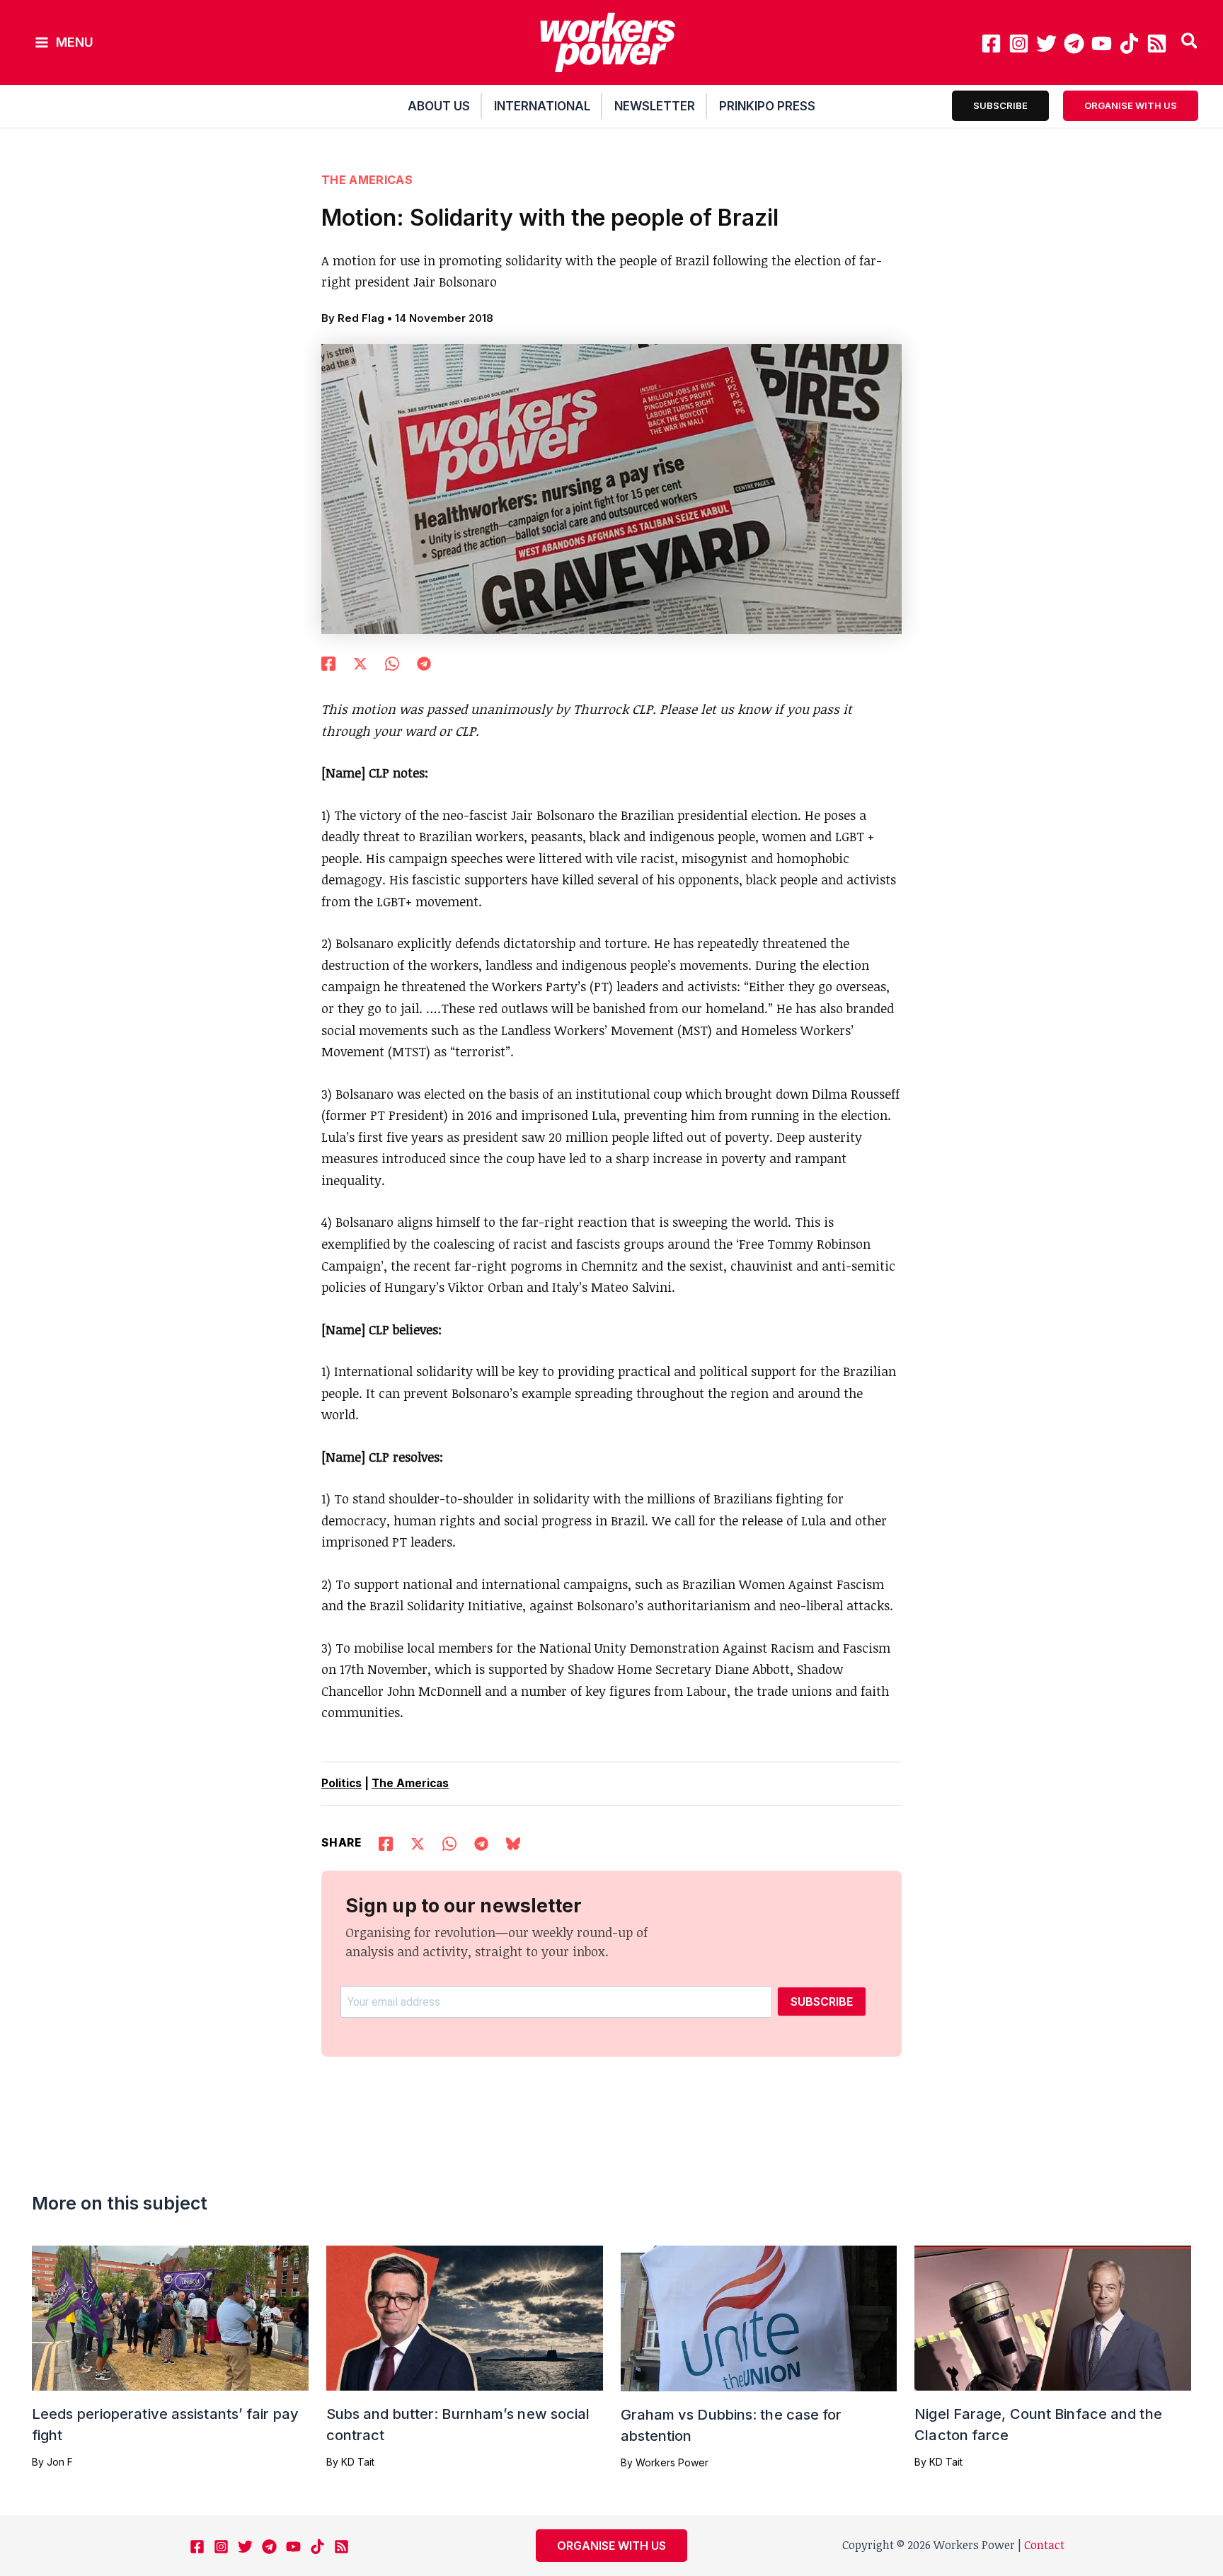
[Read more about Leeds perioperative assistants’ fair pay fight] (170, 2316)
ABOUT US (439, 106)
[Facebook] (991, 44)
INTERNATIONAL (542, 106)
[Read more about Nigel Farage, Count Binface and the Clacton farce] (1053, 2316)
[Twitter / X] (360, 662)
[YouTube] (1102, 44)
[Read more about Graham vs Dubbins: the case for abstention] (759, 2317)
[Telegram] (1074, 44)
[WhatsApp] (392, 662)
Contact (1044, 2545)
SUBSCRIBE (822, 2002)
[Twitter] (1046, 44)
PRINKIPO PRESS (767, 106)
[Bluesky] (513, 1842)
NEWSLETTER (655, 106)
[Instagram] (1019, 44)
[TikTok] (1129, 44)
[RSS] (1157, 44)
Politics (341, 1783)
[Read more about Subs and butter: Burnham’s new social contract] (465, 2316)
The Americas (367, 180)
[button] (1190, 42)
